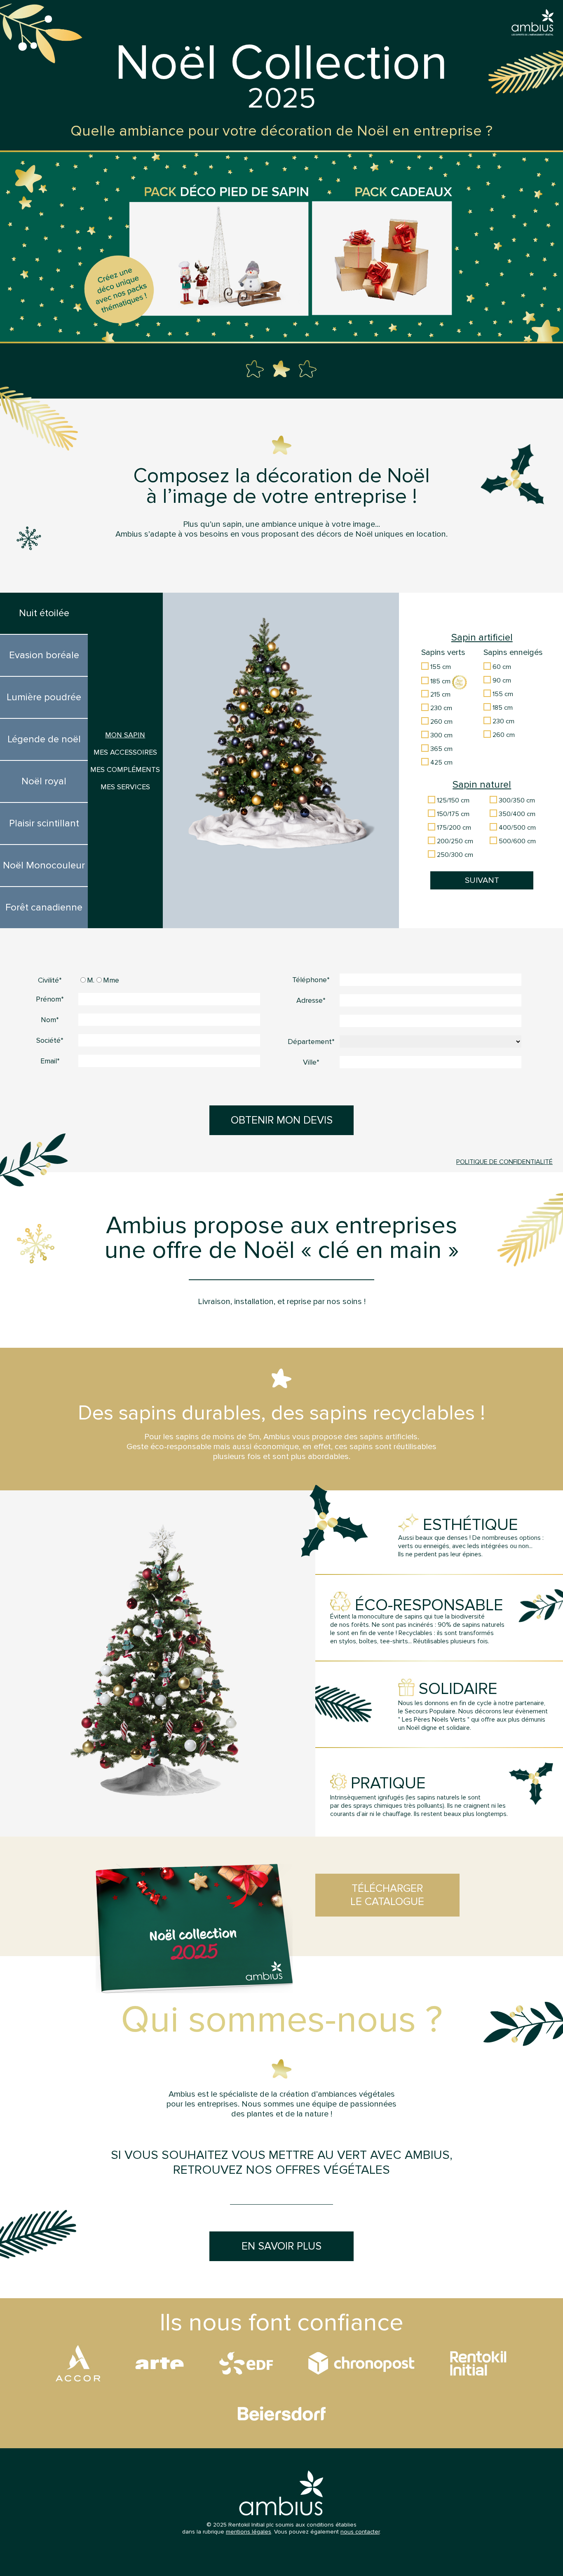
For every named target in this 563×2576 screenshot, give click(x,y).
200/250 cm (454, 841)
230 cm (440, 708)
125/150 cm (452, 800)
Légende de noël (44, 739)
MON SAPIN (125, 735)
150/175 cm (452, 814)
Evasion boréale (44, 655)
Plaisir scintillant (44, 823)
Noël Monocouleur (44, 866)
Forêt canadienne (44, 908)
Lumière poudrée (44, 697)
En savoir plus (281, 2246)
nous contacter (360, 2532)
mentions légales (249, 2532)
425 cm (441, 762)
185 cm (440, 681)
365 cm (441, 749)
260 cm (441, 722)
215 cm (440, 694)
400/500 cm (516, 828)
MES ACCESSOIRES (125, 752)
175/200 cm (453, 828)
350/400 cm (516, 814)
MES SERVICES (125, 787)
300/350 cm (516, 800)
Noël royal (44, 781)
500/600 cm (516, 841)
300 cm (441, 735)
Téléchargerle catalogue (387, 1895)
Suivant (482, 880)
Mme (111, 980)
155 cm (440, 667)
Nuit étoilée (44, 613)
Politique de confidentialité (504, 1162)
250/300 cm (454, 855)
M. (91, 980)
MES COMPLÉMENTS (125, 770)
